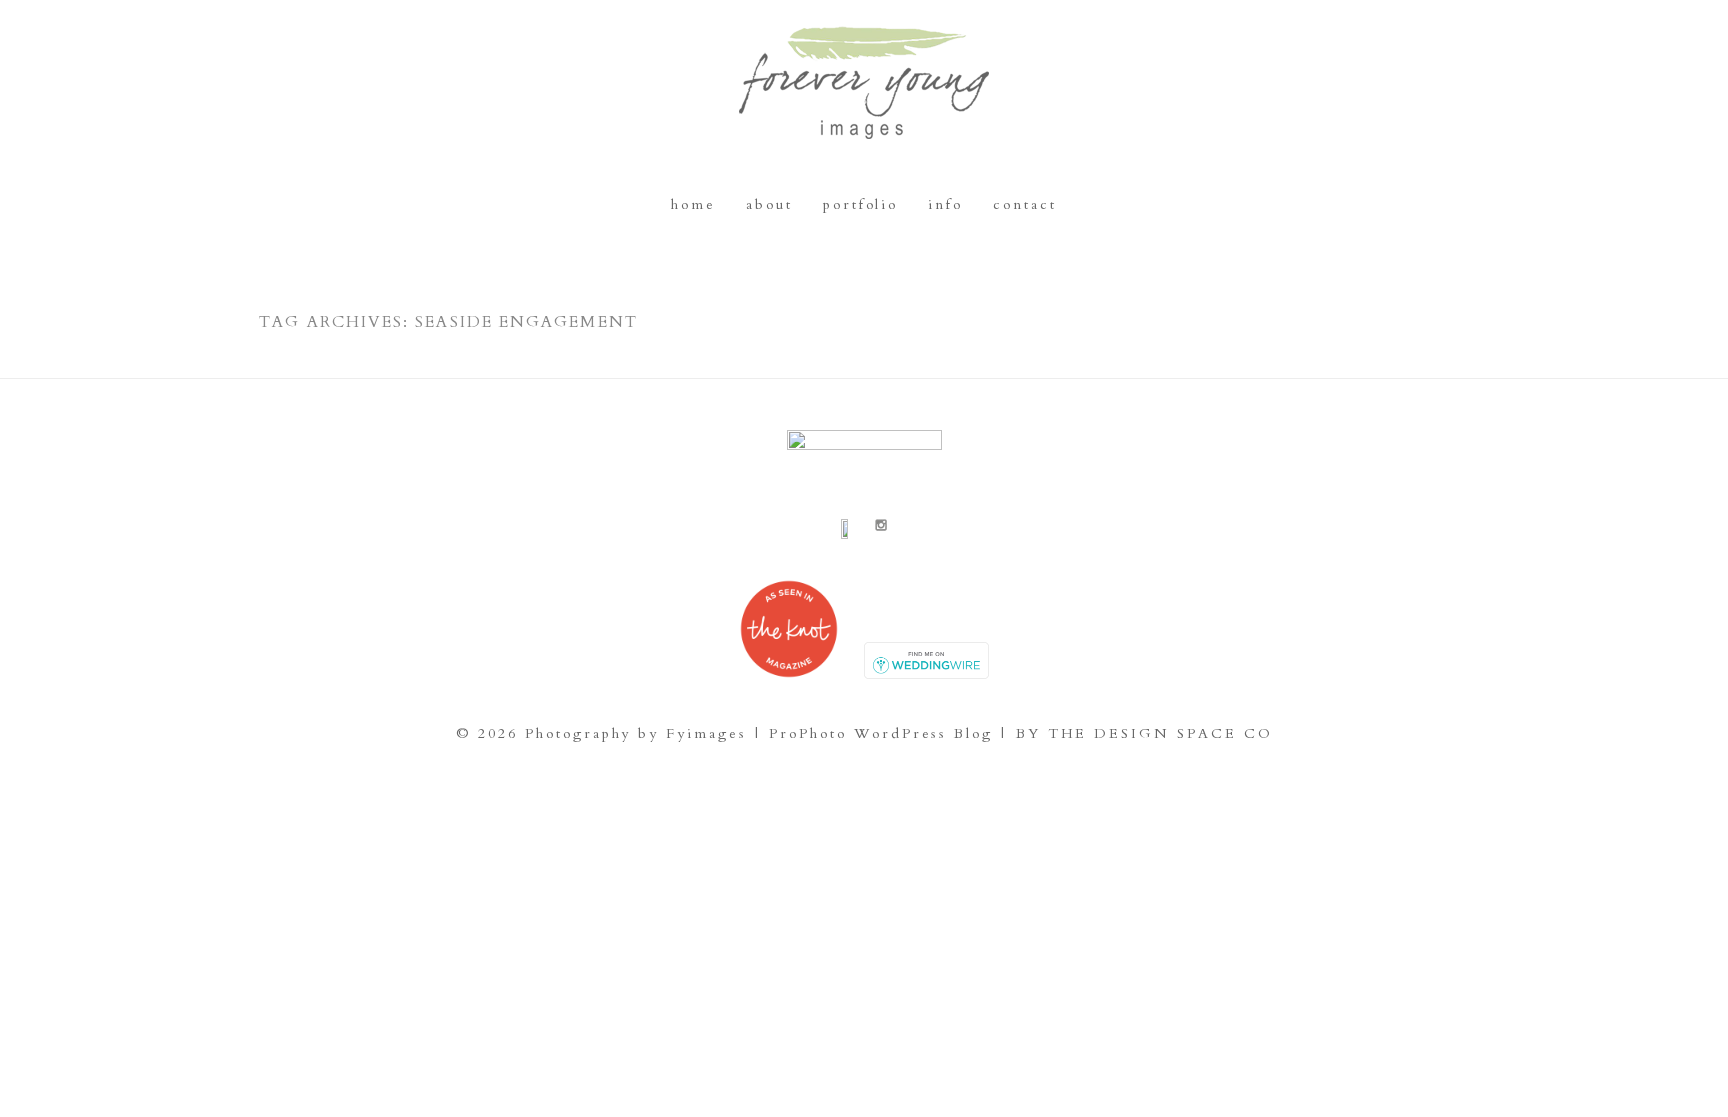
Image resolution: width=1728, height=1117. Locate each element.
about (769, 204)
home (693, 204)
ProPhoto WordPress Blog (881, 733)
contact (1025, 204)
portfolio (860, 204)
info (945, 204)
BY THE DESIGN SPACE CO (1144, 733)
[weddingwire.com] (926, 674)
